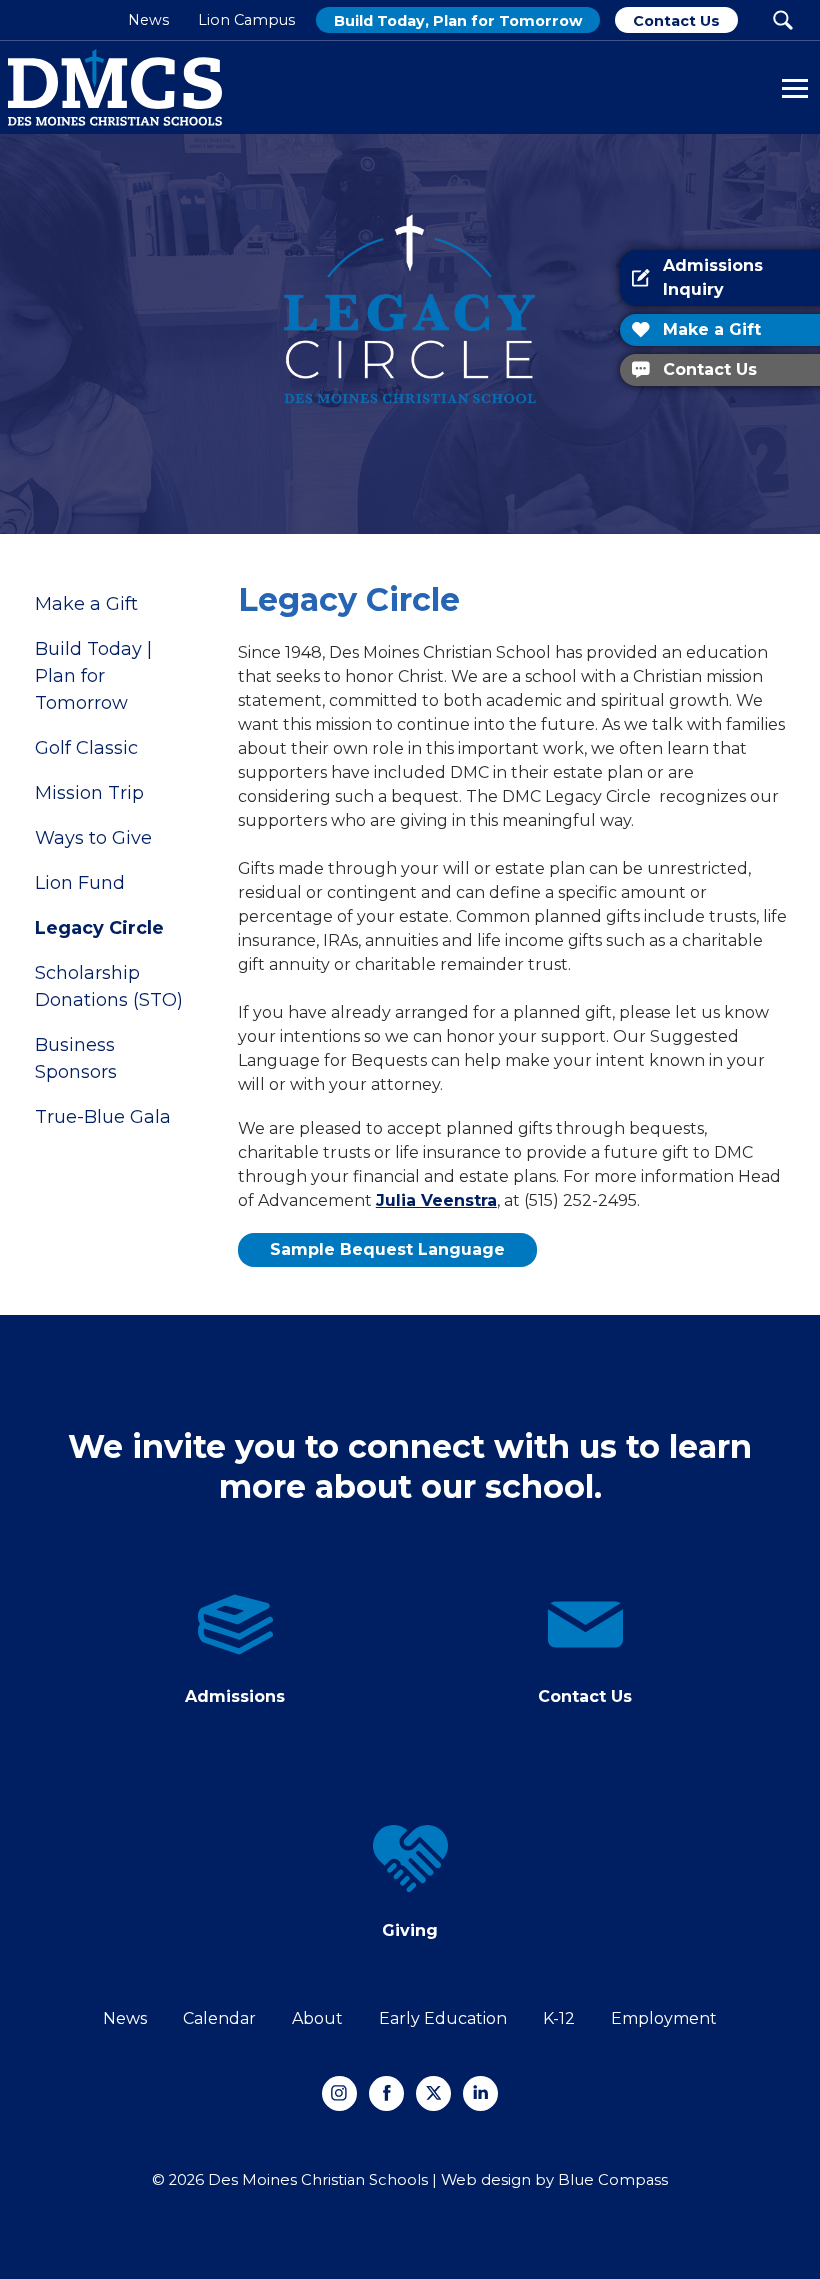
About (317, 2018)
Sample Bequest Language (387, 1249)
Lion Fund (80, 883)
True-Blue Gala (103, 1117)
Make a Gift (86, 604)
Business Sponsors (76, 1058)
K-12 (559, 2018)
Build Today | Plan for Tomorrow (93, 676)
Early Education (443, 2018)
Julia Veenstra (436, 1200)
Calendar (219, 2018)
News (125, 2018)
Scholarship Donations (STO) (109, 986)
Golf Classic (86, 748)
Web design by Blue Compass (554, 2180)
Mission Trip (89, 793)
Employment (664, 2018)
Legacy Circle (99, 928)
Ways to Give (93, 838)
